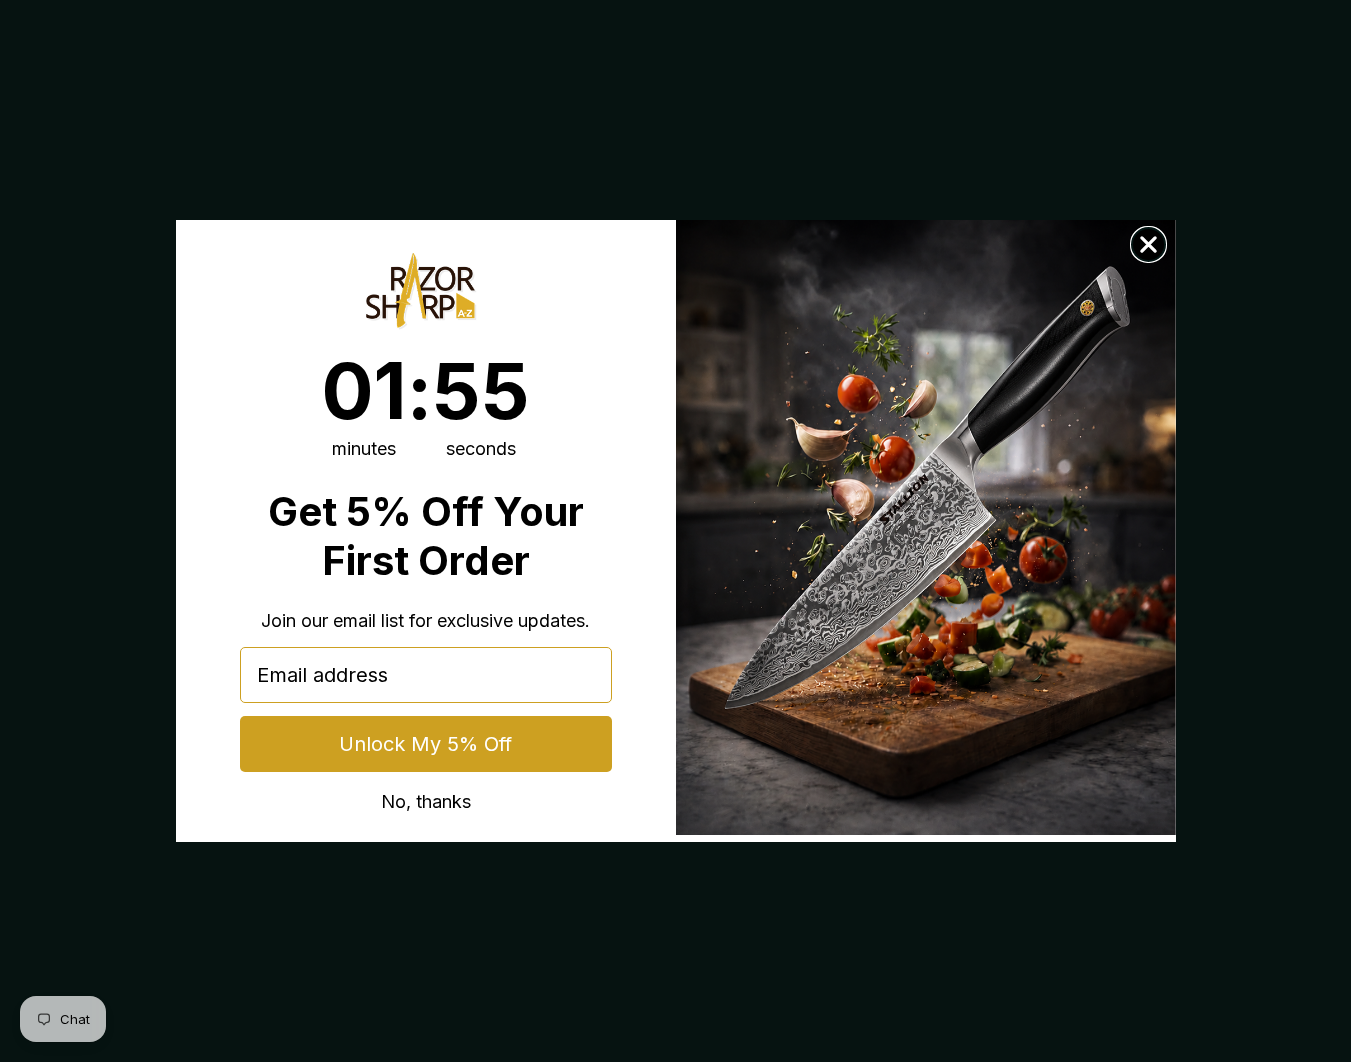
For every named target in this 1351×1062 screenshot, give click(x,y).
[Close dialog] (1148, 244)
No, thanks (426, 801)
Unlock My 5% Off (425, 744)
